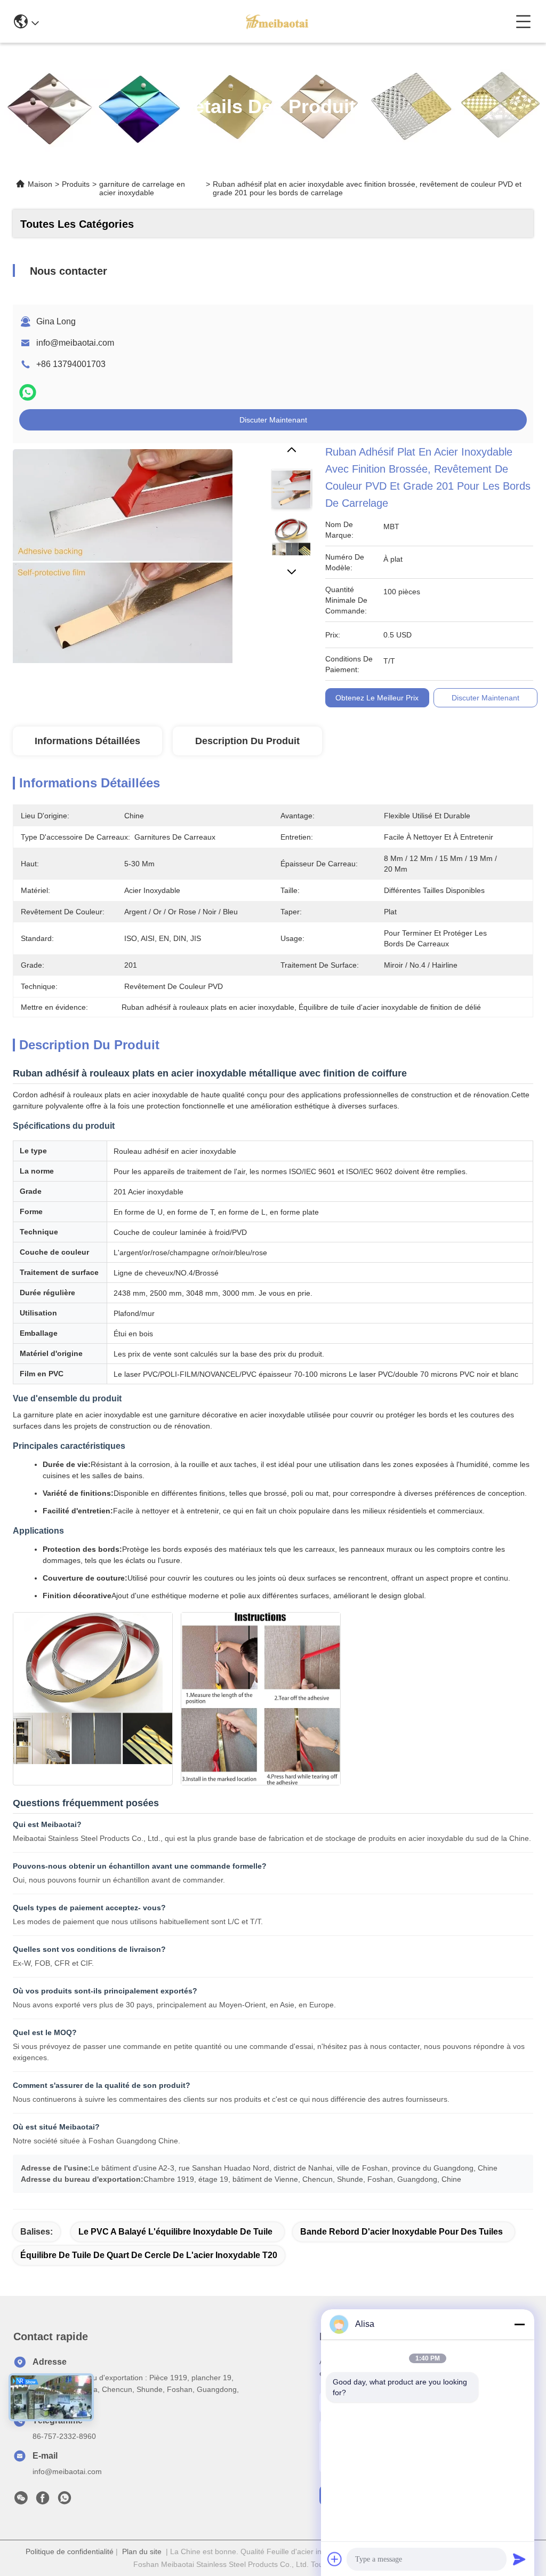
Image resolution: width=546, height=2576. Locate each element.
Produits (76, 184)
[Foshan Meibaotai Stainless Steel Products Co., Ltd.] (277, 21)
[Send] (519, 2559)
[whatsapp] (28, 392)
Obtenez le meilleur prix (377, 698)
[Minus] (519, 2324)
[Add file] (335, 2559)
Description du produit (247, 741)
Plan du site (142, 2551)
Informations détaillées (87, 741)
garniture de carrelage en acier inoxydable (142, 188)
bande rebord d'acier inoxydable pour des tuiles (402, 2232)
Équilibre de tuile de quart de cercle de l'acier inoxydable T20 (149, 2255)
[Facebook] (43, 2501)
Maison (40, 184)
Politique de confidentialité (70, 2551)
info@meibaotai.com (75, 343)
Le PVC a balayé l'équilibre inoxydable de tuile (175, 2232)
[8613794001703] (65, 2501)
